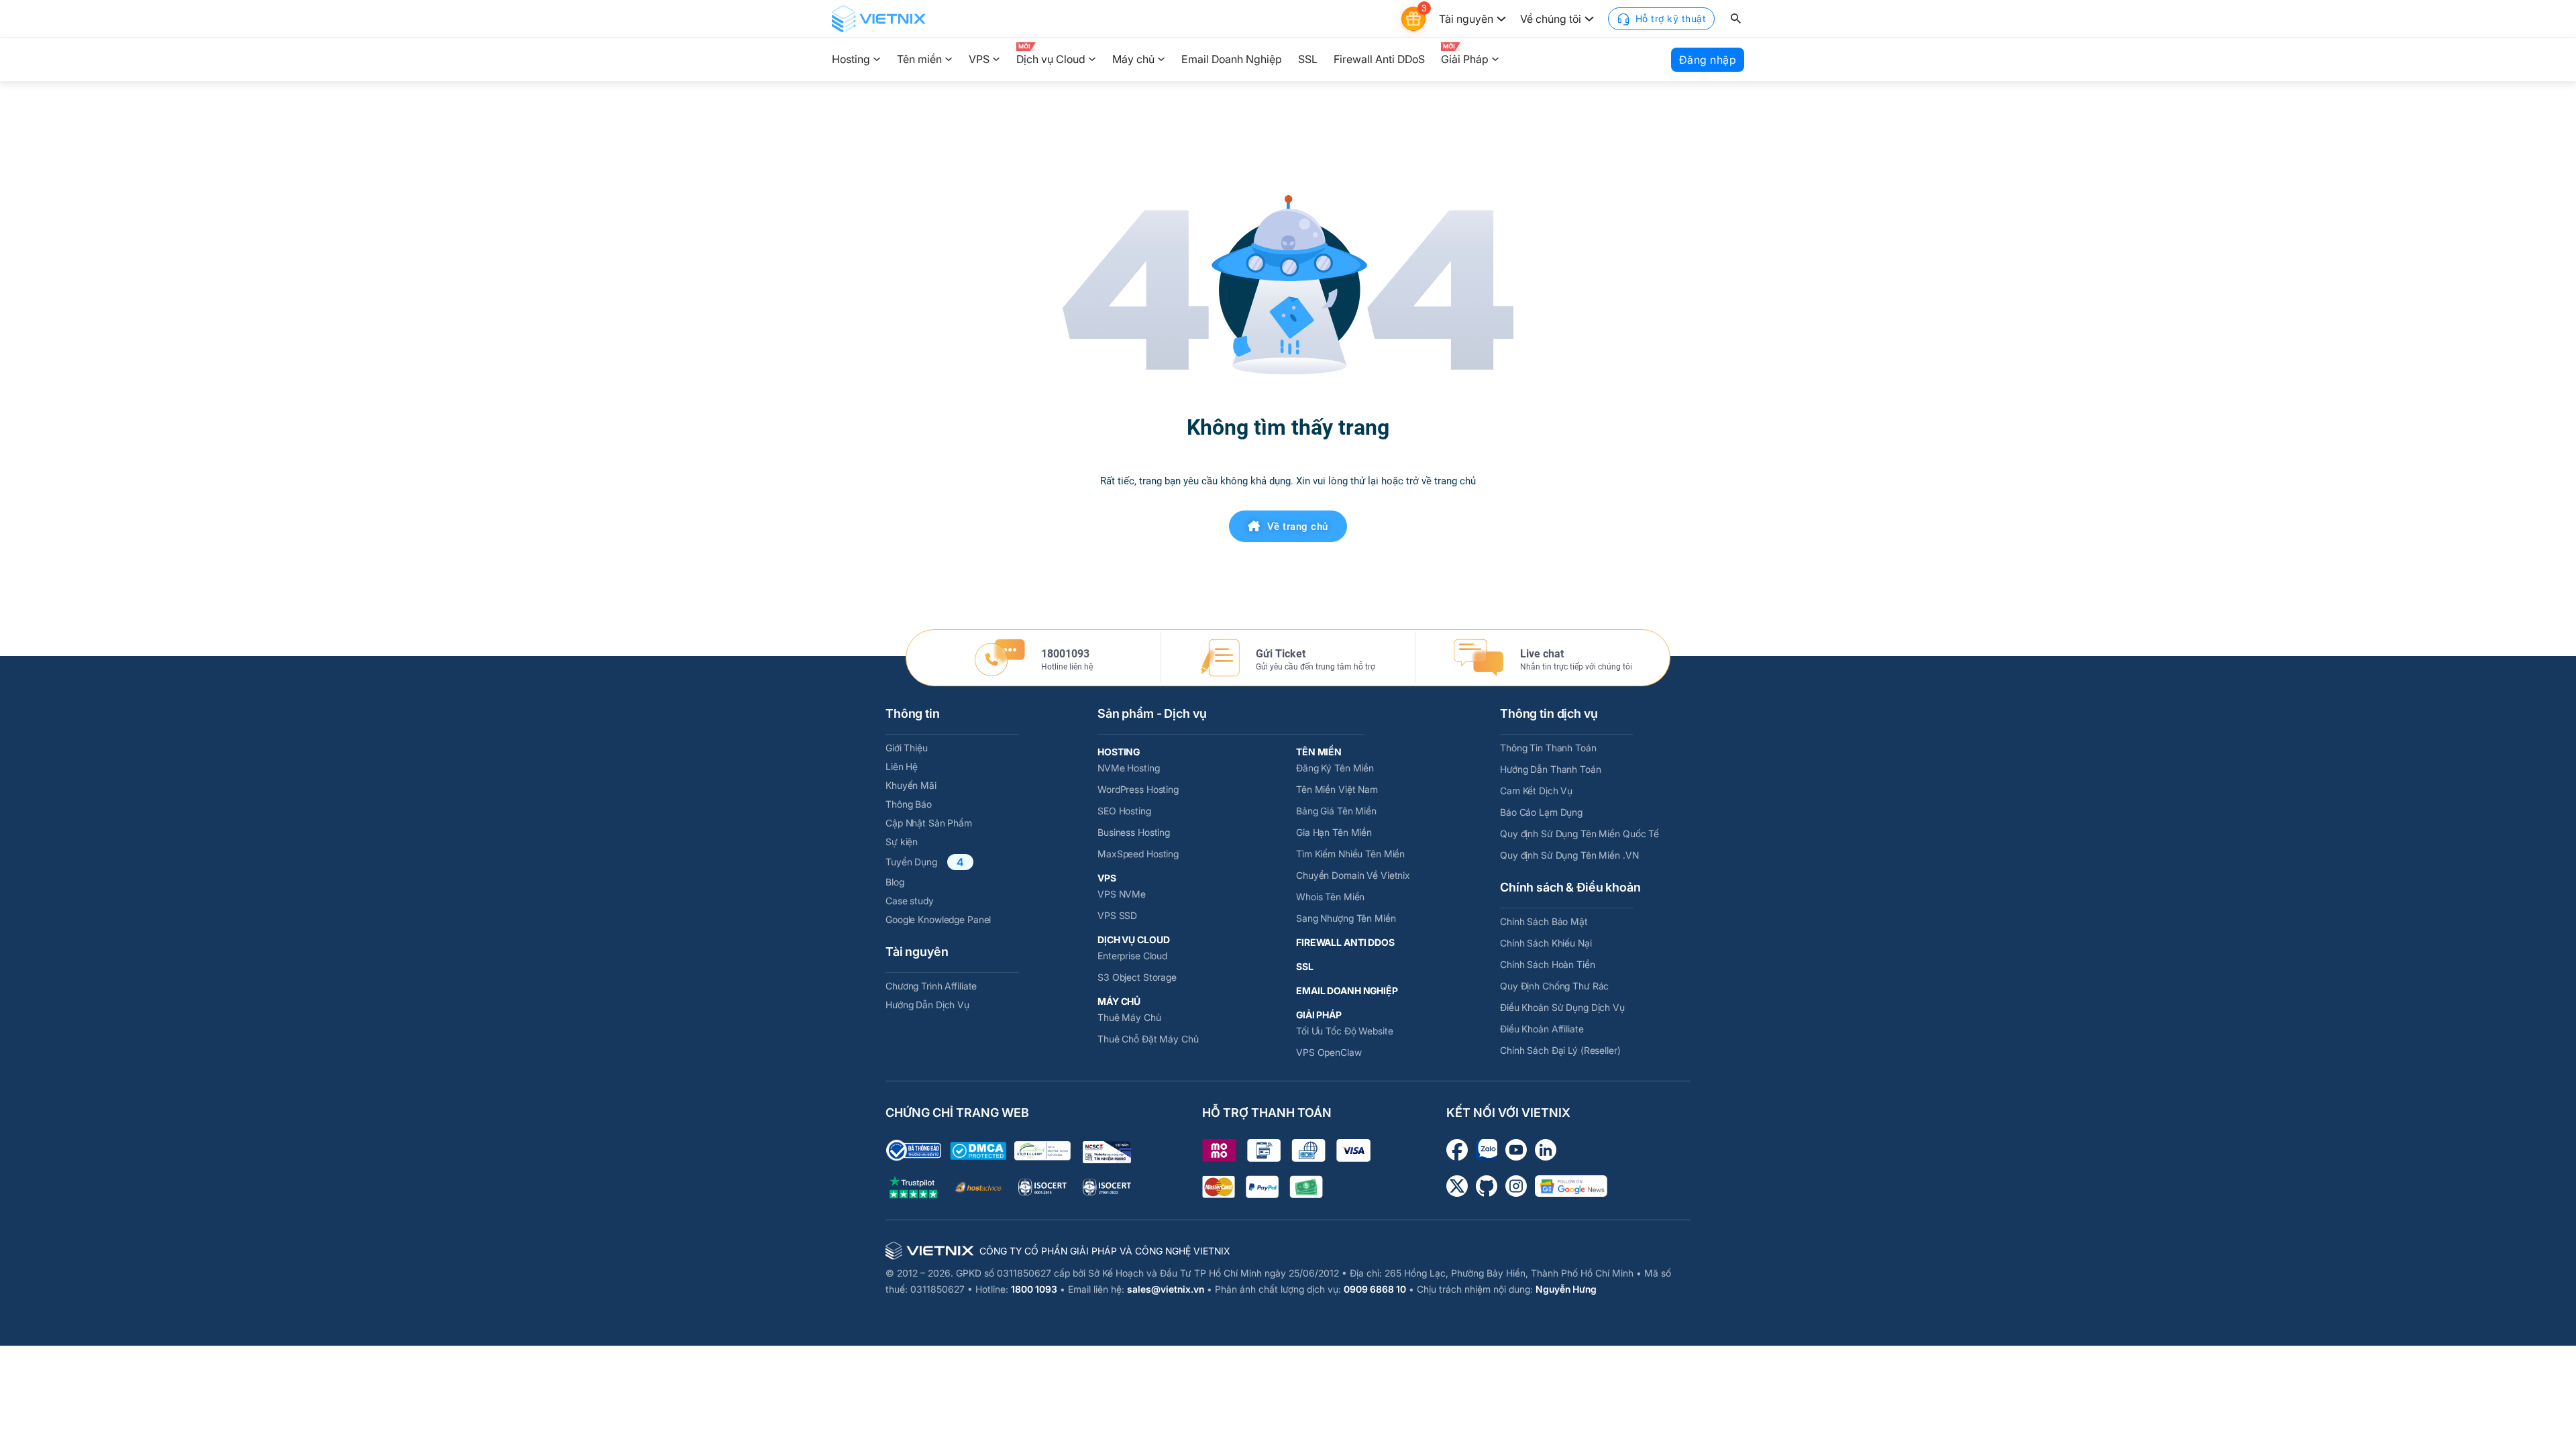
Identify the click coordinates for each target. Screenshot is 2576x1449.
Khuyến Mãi (911, 785)
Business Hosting (1134, 832)
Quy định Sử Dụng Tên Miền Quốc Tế (1579, 834)
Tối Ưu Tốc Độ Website (1344, 1031)
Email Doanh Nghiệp (1232, 59)
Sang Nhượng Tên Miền (1346, 918)
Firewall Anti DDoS (1379, 59)
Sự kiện (902, 842)
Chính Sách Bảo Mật (1544, 921)
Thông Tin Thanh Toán (1548, 748)
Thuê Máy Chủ (1129, 1017)
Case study (910, 901)
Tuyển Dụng (911, 862)
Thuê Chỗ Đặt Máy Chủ (1148, 1039)
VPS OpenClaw (1329, 1052)
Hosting (851, 59)
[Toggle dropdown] (1501, 19)
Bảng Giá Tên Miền (1336, 811)
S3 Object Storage (1137, 977)
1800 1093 (1034, 1289)
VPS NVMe (1122, 894)
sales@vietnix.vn (1166, 1289)
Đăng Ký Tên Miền (1335, 768)
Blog (895, 882)
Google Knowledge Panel (938, 919)
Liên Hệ (902, 766)
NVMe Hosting (1129, 768)
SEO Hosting (1124, 811)
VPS (979, 59)
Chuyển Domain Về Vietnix (1353, 875)
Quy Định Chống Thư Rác (1554, 986)
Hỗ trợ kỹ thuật (1671, 18)
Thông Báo (909, 804)
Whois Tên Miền (1330, 897)
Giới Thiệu (907, 748)
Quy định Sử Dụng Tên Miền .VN (1569, 855)
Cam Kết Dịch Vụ (1536, 791)
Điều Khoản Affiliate (1542, 1029)
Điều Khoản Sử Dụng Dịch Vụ (1562, 1007)
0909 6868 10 (1375, 1289)
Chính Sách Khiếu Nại (1546, 943)
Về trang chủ (1298, 527)
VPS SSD (1117, 915)
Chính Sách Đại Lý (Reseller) (1560, 1050)
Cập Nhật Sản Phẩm (929, 823)
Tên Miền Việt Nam (1337, 789)
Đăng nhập (1708, 60)
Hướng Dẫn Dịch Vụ (927, 1005)
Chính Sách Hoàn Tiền (1548, 964)
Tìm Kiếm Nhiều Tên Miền (1350, 854)
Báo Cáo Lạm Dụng (1541, 812)
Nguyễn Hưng (1566, 1289)
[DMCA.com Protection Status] (978, 1151)
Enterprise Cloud (1132, 956)
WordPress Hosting (1138, 789)
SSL (1308, 59)
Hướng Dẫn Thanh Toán (1551, 769)
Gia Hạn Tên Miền (1334, 832)
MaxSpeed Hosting (1138, 854)
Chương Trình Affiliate (931, 986)
